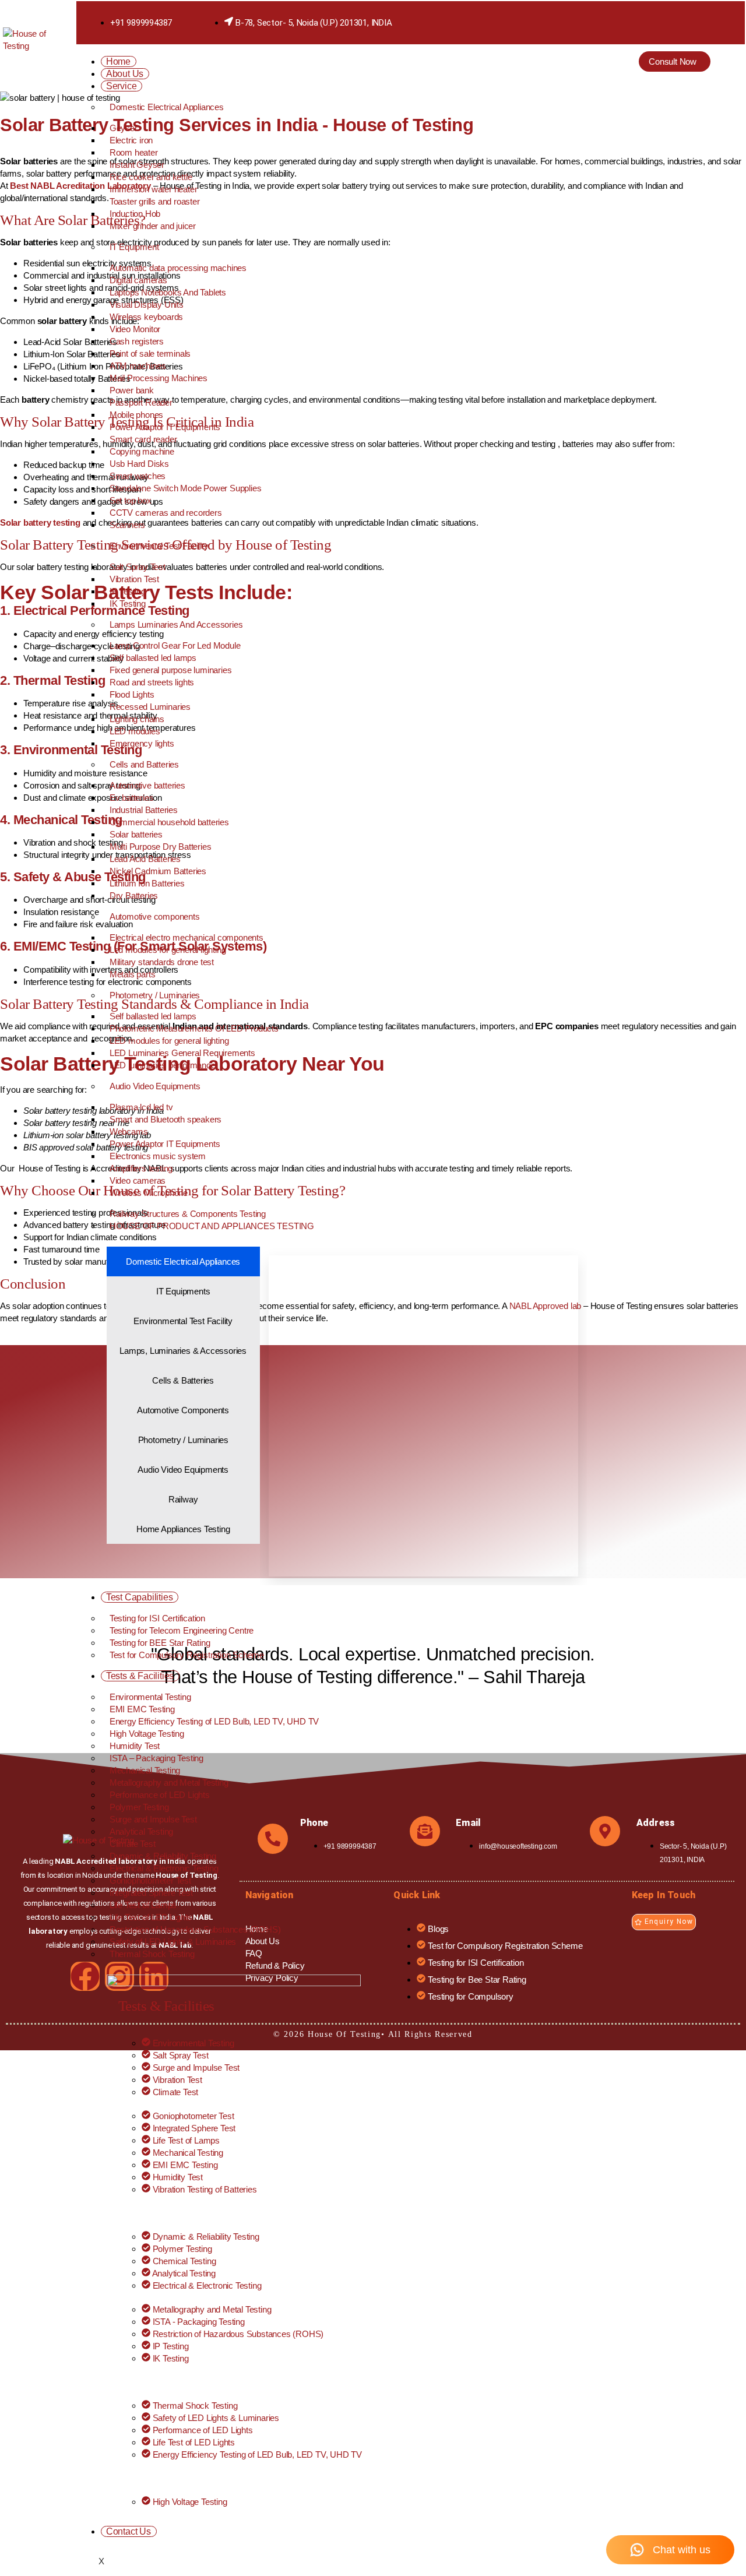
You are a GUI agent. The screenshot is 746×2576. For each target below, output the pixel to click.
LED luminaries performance (163, 1065)
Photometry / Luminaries (155, 995)
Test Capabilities (140, 1597)
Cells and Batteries (144, 764)
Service (122, 86)
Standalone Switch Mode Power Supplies (186, 488)
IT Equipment (134, 247)
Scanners (127, 525)
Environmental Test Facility (159, 546)
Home (118, 61)
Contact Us (129, 2531)
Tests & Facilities (140, 1676)
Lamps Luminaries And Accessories (176, 624)
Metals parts (133, 974)
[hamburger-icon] (574, 65)
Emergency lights (142, 743)
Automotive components (155, 916)
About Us (125, 74)
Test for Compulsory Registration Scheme (187, 1655)
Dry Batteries (134, 895)
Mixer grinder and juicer (153, 226)
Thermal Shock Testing (152, 1954)
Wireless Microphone (149, 1193)
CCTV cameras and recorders (166, 513)
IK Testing (128, 603)
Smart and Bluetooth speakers (166, 1119)
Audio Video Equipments (155, 1086)
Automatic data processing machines (178, 268)
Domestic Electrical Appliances (167, 107)
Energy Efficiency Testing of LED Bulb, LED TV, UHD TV (214, 1721)
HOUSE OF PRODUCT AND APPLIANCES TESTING (212, 1226)
